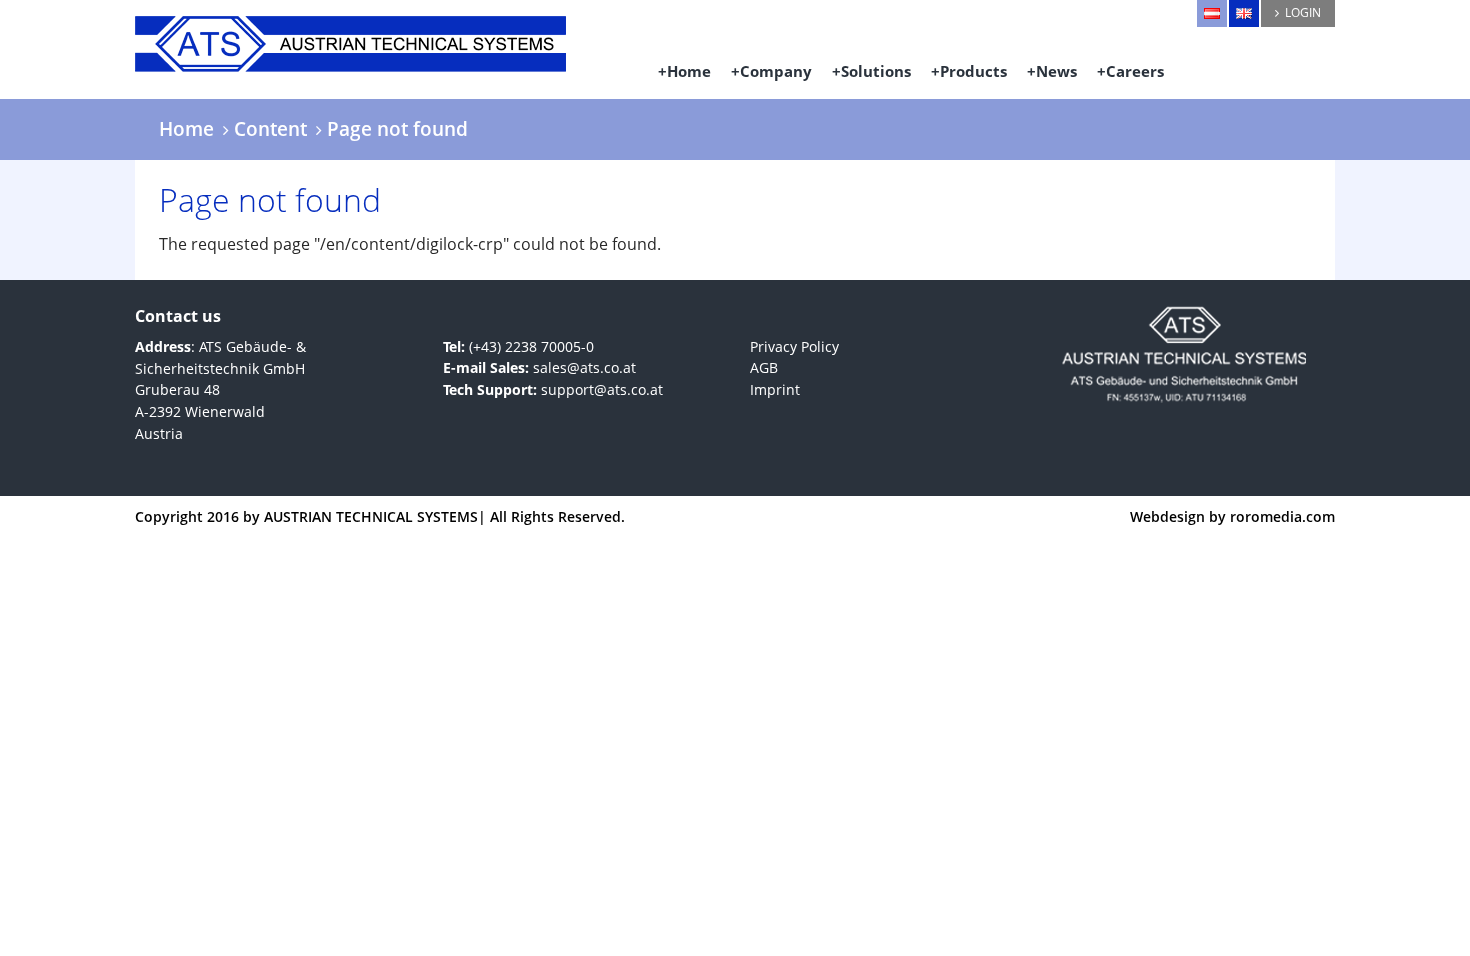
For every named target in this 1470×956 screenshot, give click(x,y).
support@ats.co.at (602, 389)
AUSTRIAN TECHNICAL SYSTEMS (371, 516)
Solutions (876, 71)
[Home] (376, 36)
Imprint (775, 389)
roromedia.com (1282, 516)
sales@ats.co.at (584, 367)
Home (689, 71)
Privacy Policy (794, 346)
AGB (764, 367)
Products (973, 71)
